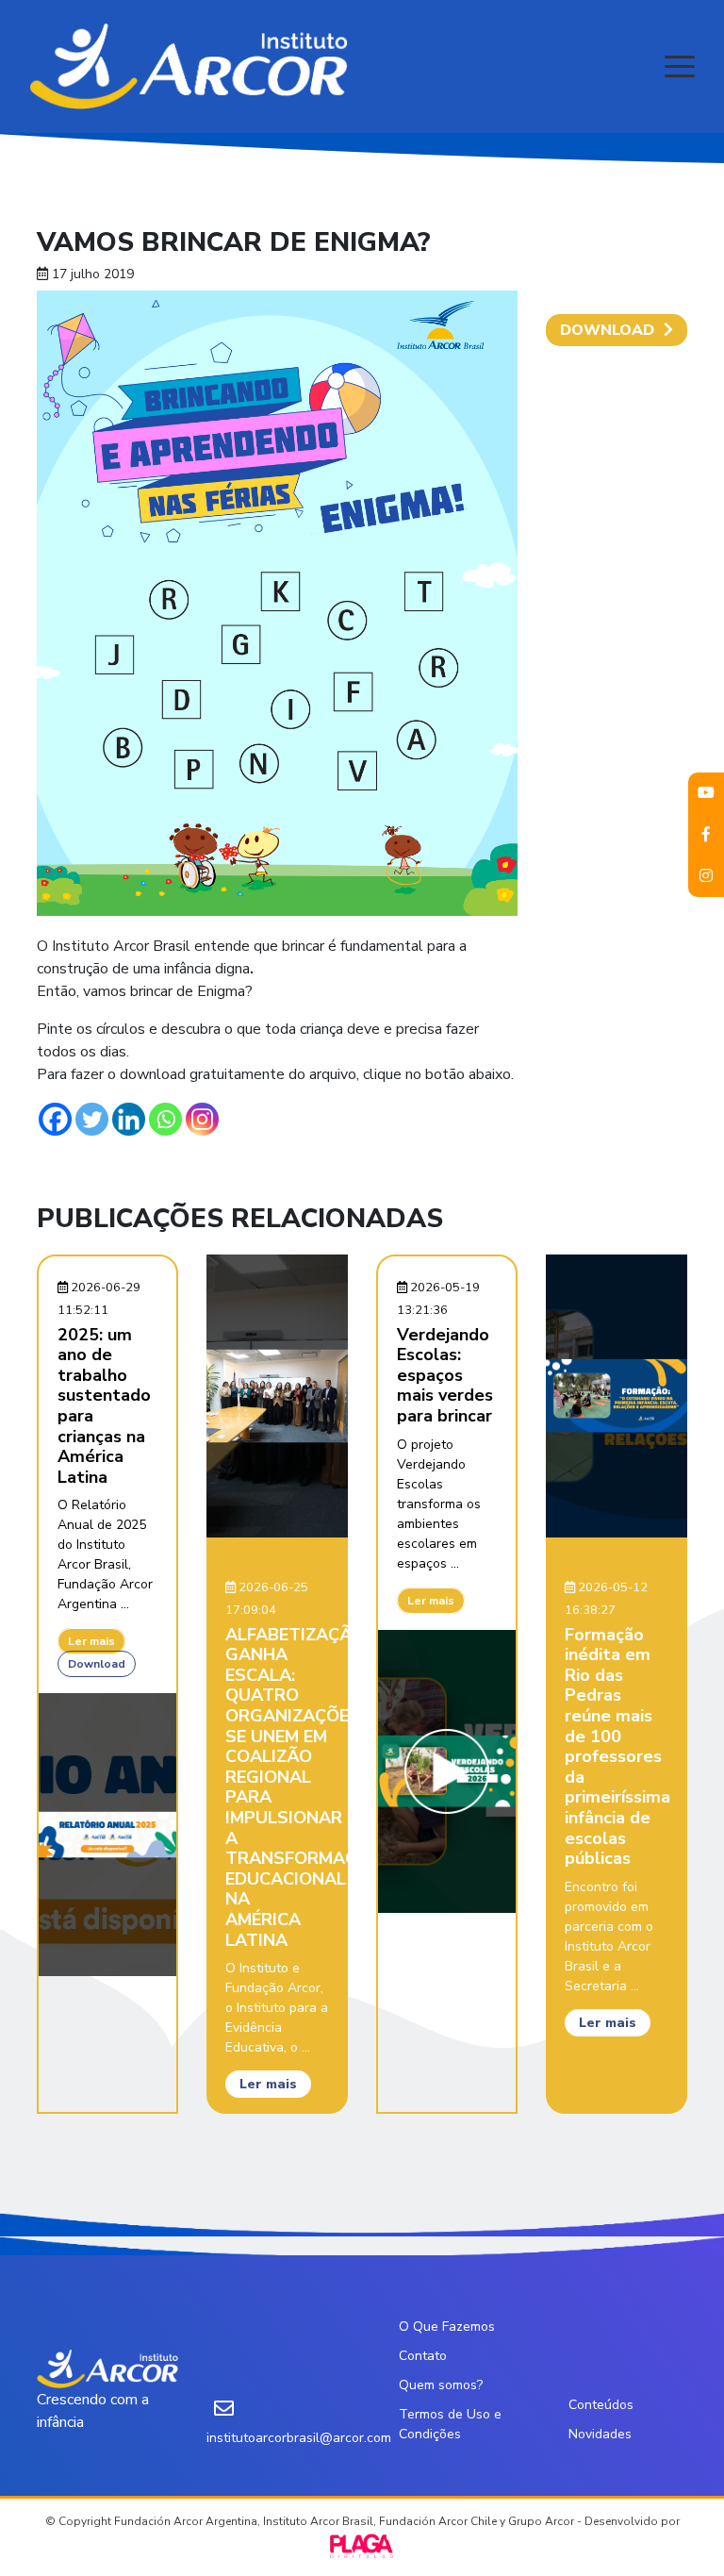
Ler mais (91, 1641)
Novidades (600, 2434)
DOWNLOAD (607, 330)
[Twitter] (92, 1119)
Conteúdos (601, 2405)
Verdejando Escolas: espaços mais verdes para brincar (445, 1375)
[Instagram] (202, 1119)
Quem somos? (441, 2385)
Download (97, 1664)
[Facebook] (55, 1119)
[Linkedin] (129, 1119)
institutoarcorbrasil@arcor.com (299, 2438)
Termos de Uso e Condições (450, 2424)
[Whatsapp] (165, 1119)
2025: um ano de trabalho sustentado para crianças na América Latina (104, 1406)
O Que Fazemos (447, 2327)
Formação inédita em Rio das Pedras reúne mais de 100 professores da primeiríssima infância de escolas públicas (617, 1747)
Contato (423, 2356)
